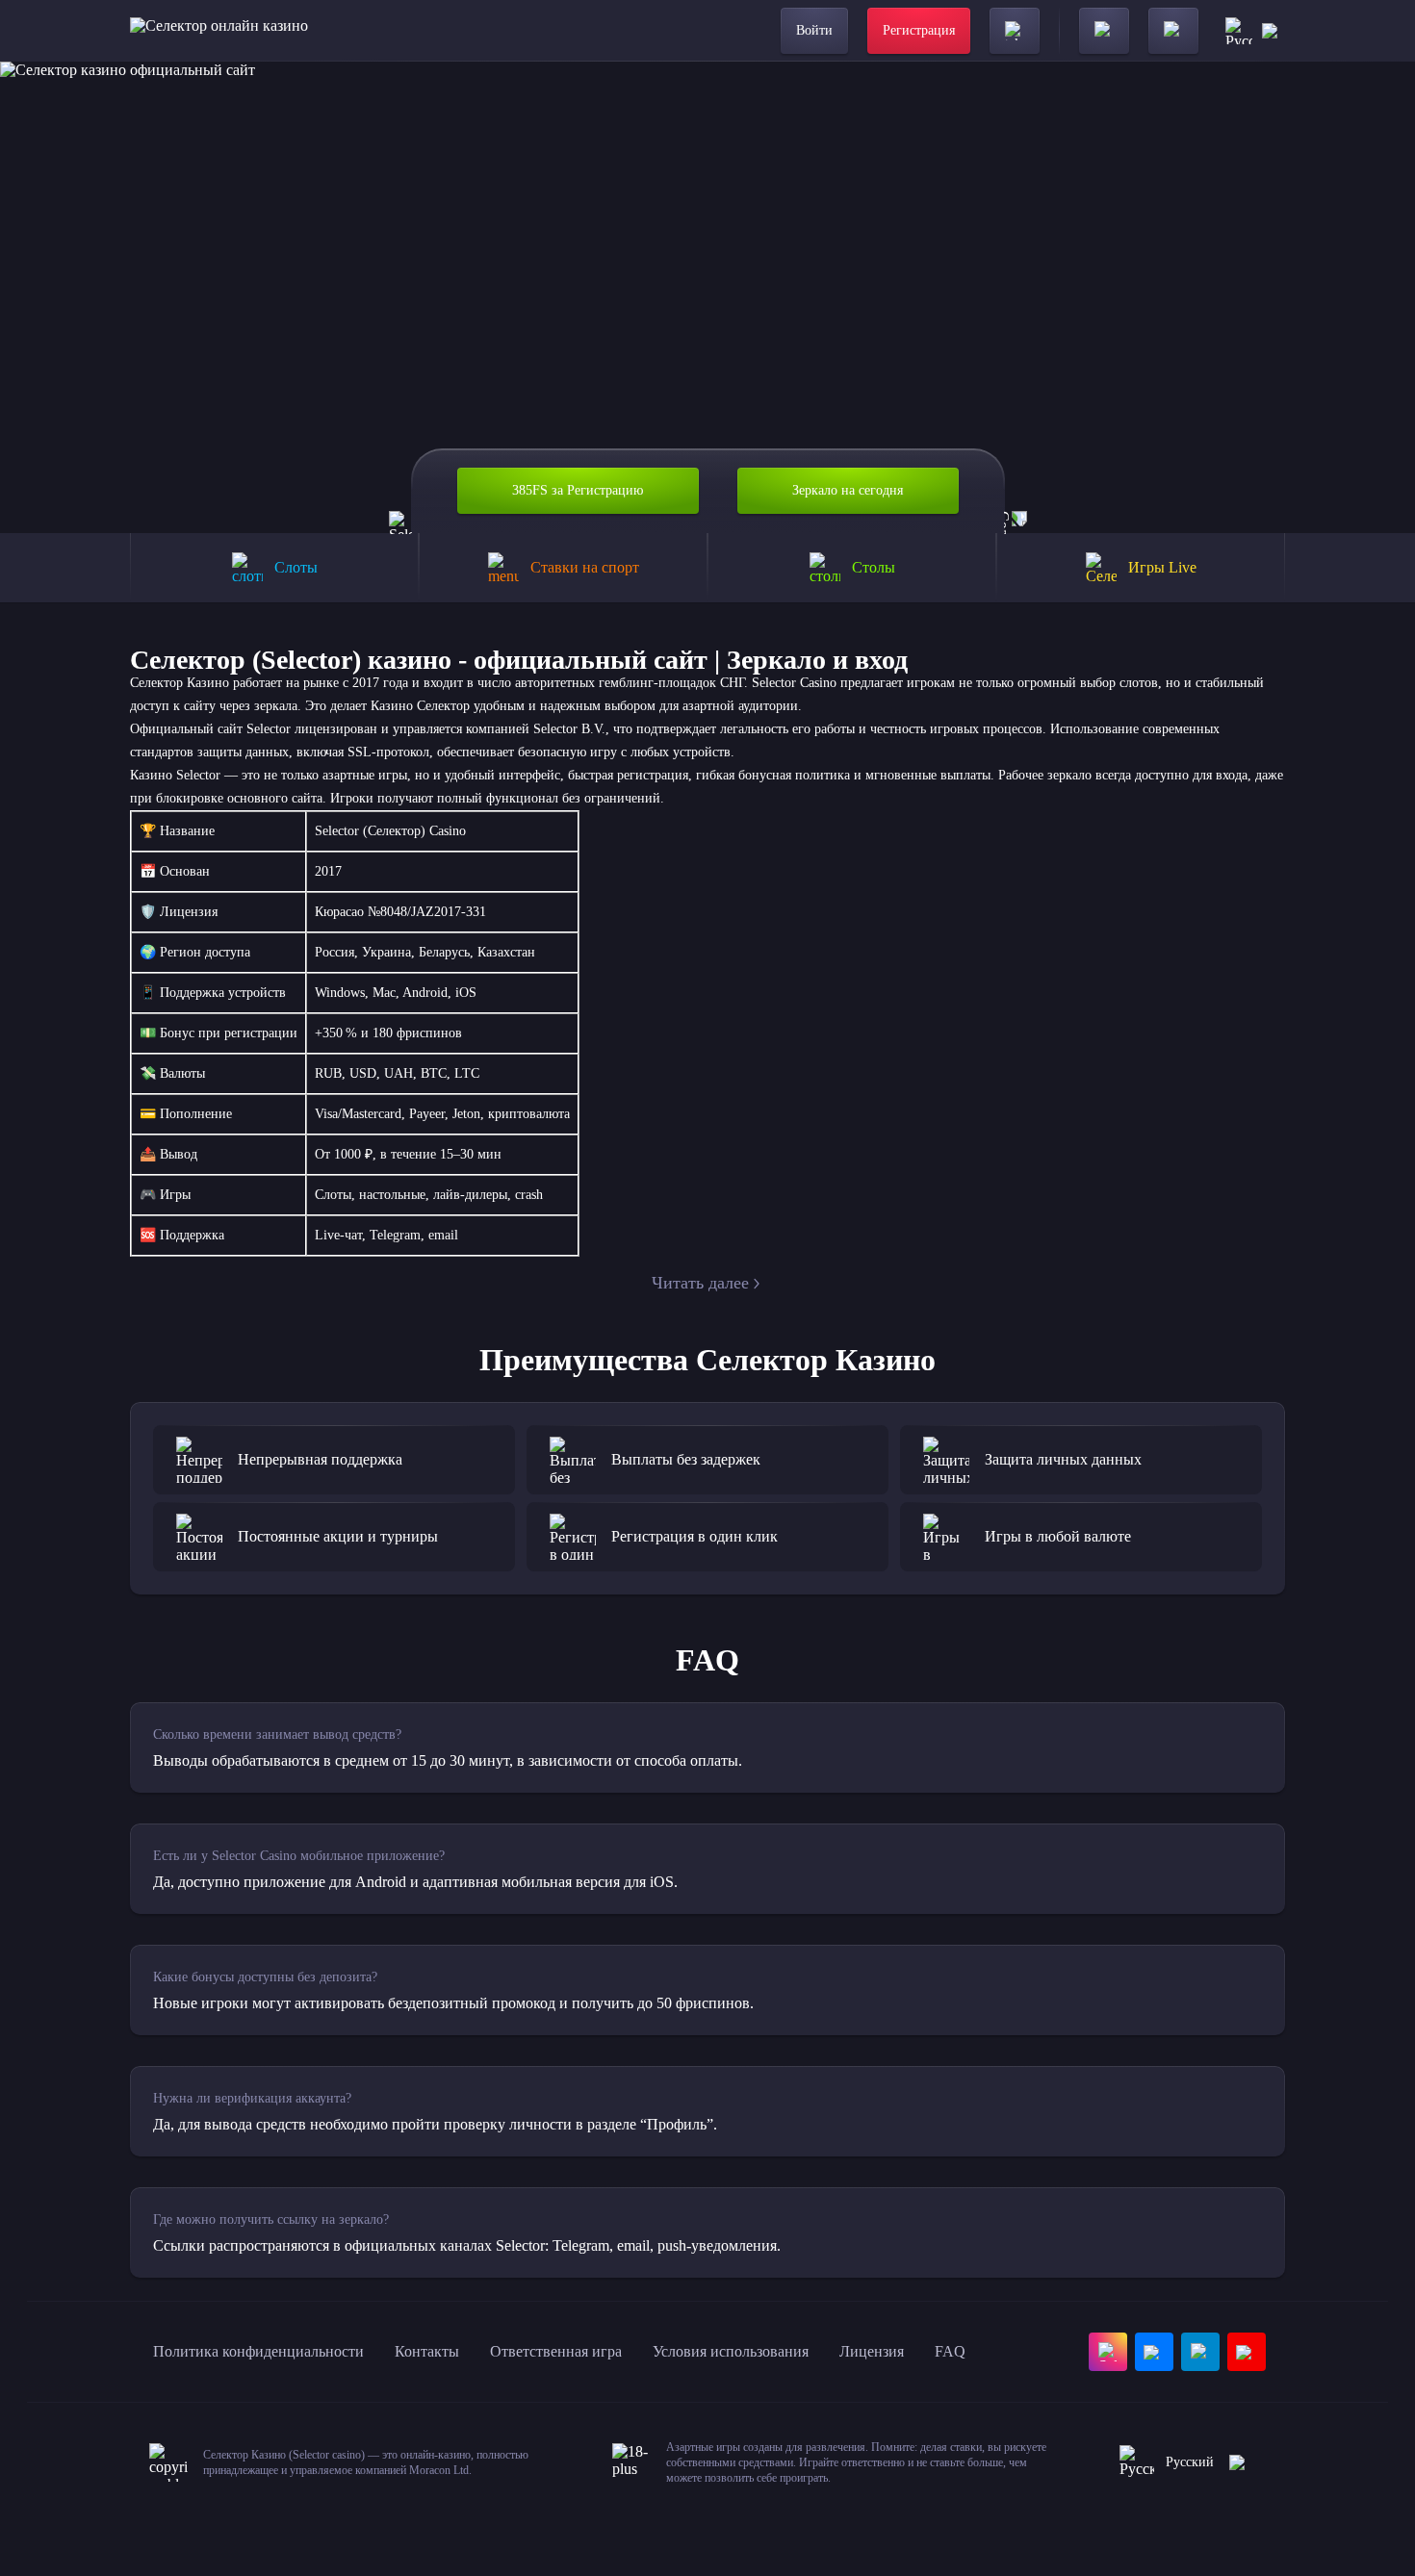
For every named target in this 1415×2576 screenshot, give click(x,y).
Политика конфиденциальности (258, 2351)
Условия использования (731, 2351)
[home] (219, 31)
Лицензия (872, 2351)
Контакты (427, 2351)
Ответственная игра (556, 2351)
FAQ (950, 2351)
